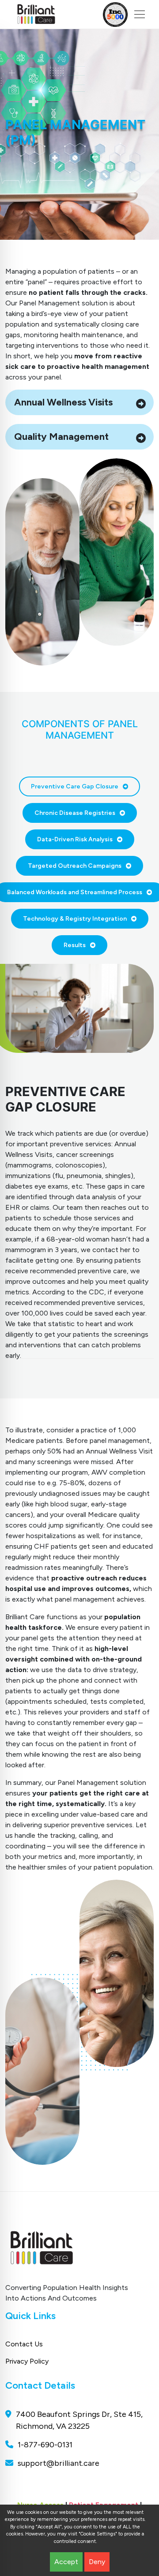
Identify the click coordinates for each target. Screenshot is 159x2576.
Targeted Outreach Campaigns (75, 866)
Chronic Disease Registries (75, 813)
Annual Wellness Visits (63, 402)
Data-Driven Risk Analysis (75, 839)
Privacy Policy (27, 2361)
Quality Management (61, 437)
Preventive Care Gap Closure (75, 786)
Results (75, 945)
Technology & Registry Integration (75, 919)
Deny (97, 2562)
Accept (66, 2562)
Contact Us (24, 2344)
